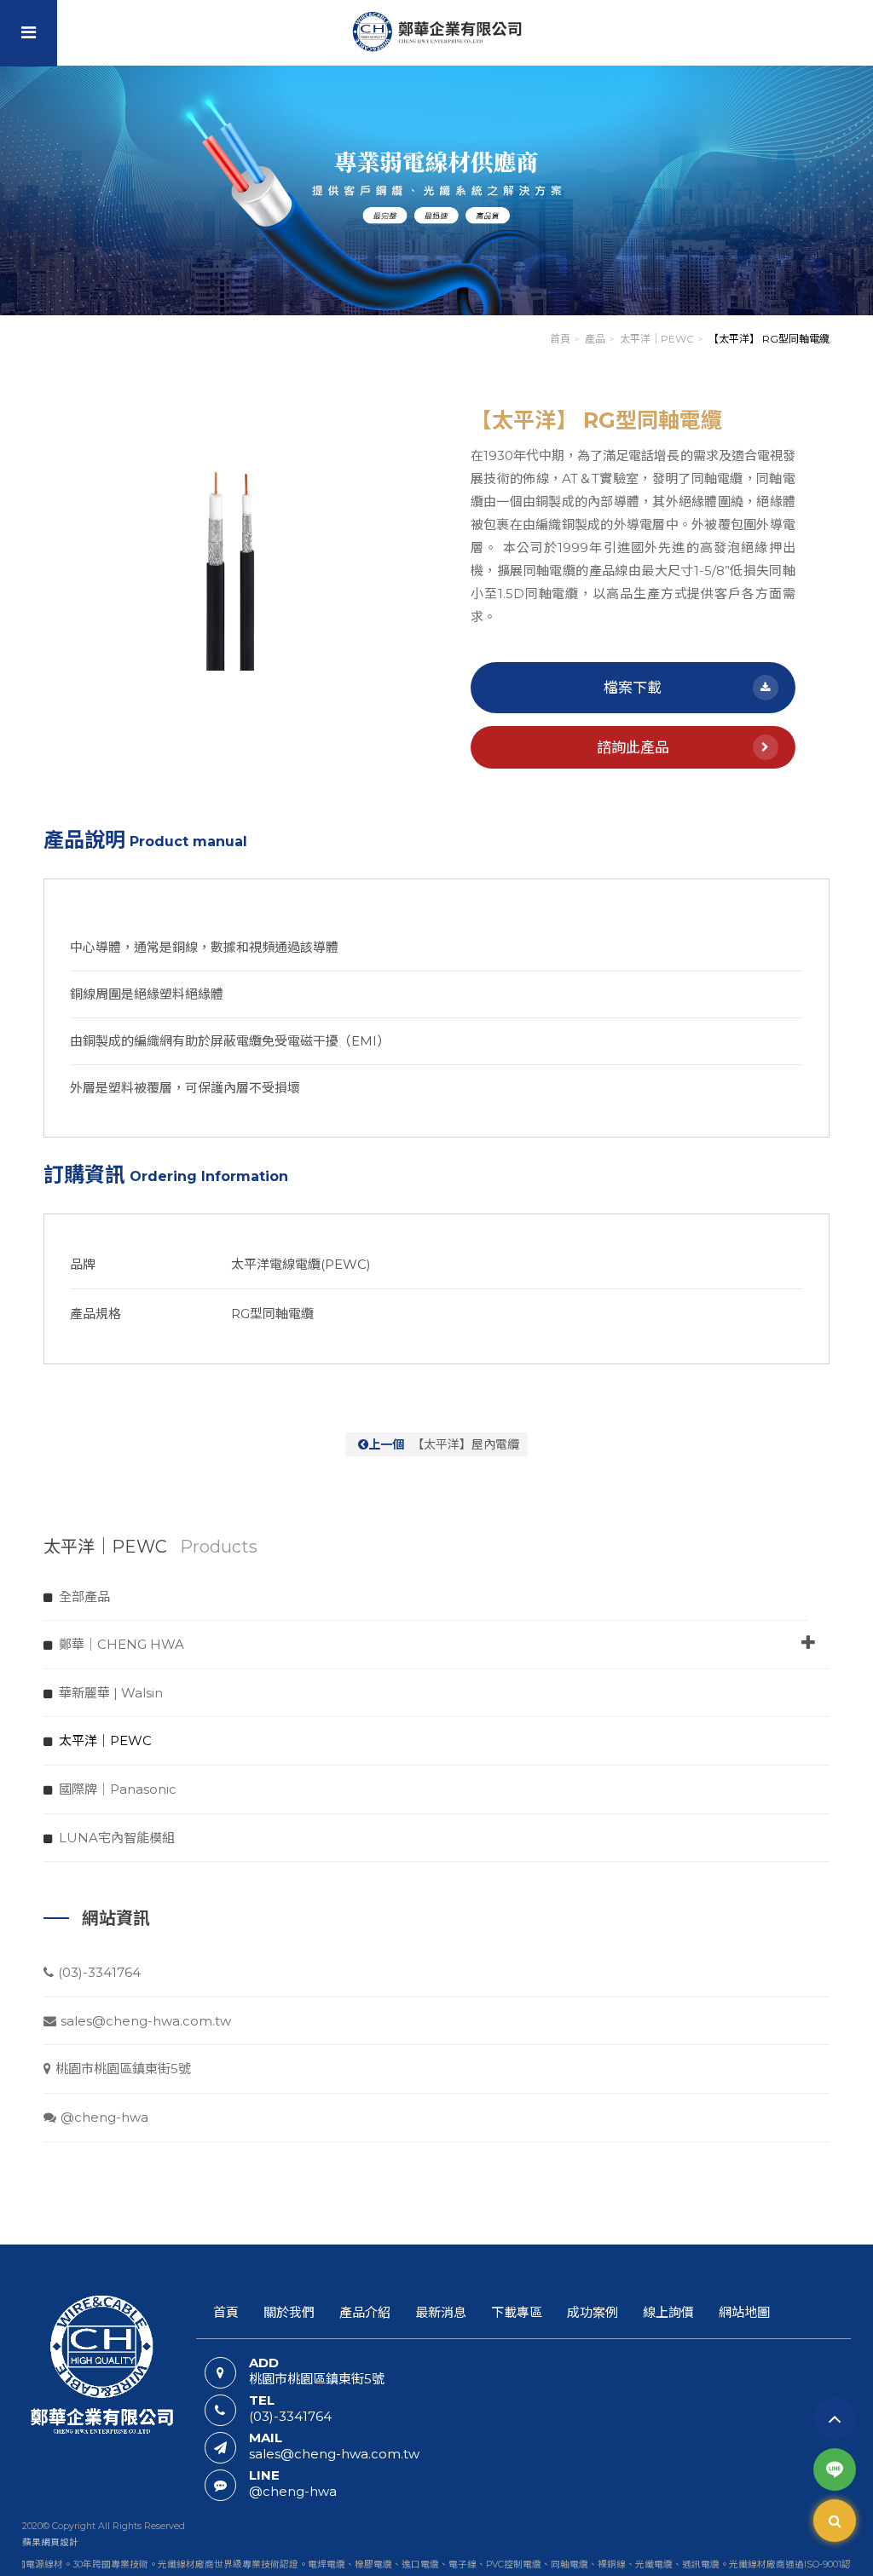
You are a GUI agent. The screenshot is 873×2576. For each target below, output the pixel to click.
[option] (240, 540)
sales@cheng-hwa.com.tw (146, 2021)
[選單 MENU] (29, 33)
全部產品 (84, 1596)
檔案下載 (633, 688)
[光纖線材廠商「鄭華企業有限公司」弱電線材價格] (436, 190)
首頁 (560, 339)
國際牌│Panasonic (118, 1789)
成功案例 (593, 2312)
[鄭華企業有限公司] (436, 32)
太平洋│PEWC (657, 339)
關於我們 (289, 2312)
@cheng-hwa (104, 2117)
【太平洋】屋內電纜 (444, 1444)
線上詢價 (668, 2312)
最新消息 (441, 2312)
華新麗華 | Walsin (111, 1693)
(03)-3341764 (99, 1972)
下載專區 (517, 2312)
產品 (595, 339)
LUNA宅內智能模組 (117, 1838)
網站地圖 (744, 2312)
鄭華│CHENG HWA (121, 1644)
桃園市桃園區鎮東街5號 (123, 2069)
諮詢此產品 (633, 747)
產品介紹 (365, 2312)
